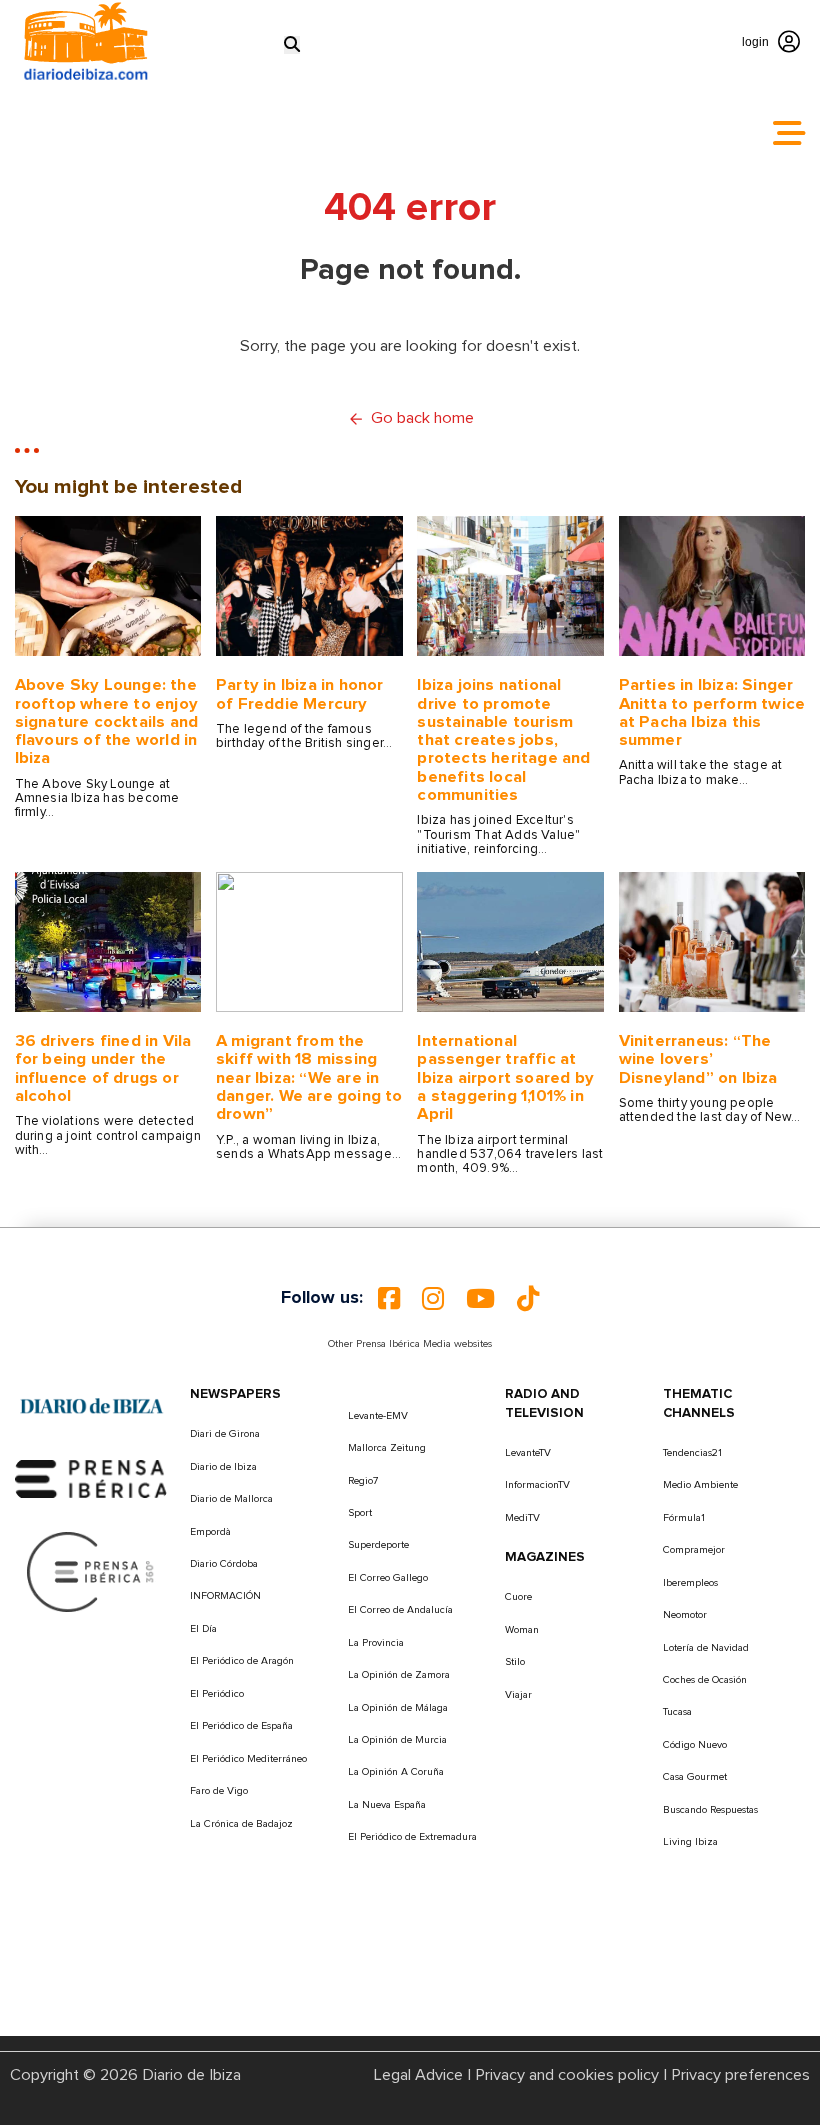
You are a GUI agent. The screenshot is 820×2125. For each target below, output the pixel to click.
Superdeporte (378, 1545)
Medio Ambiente (700, 1485)
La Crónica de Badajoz (241, 1824)
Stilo (515, 1662)
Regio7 (363, 1481)
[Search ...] (292, 44)
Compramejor (694, 1550)
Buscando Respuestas (710, 1810)
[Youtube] (480, 1299)
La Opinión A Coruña (396, 1772)
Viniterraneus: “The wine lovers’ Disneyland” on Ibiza (698, 1059)
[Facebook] (389, 1299)
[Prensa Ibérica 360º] (91, 1571)
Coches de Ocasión (705, 1680)
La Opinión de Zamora (399, 1675)
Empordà (210, 1532)
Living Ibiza (690, 1842)
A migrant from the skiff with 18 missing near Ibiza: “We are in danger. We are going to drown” (309, 1077)
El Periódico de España (241, 1726)
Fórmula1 (684, 1518)
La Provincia (376, 1643)
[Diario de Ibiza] (92, 1405)
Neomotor (685, 1615)
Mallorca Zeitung (387, 1448)
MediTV (522, 1518)
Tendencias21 (692, 1453)
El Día (203, 1629)
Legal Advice (418, 2075)
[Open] (789, 133)
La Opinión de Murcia (397, 1740)
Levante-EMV (378, 1416)
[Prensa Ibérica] (92, 1478)
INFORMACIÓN (225, 1596)
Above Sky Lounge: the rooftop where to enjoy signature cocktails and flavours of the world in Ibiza (107, 721)
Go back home (422, 418)
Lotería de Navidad (706, 1648)
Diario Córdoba (224, 1564)
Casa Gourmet (695, 1777)
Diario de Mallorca (231, 1499)
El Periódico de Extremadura (412, 1837)
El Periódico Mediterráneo (248, 1759)
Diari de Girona (225, 1434)
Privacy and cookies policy (567, 2075)
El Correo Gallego (388, 1578)
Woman (522, 1630)
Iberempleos (690, 1583)
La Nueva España (387, 1805)
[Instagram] (433, 1299)
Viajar (518, 1695)
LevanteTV (528, 1453)
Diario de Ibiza (223, 1467)
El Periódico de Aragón (242, 1661)
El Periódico (217, 1694)
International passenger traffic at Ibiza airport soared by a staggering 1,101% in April (505, 1077)
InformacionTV (537, 1485)
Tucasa (677, 1712)
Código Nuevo (695, 1745)
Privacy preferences (740, 2075)
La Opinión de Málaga (398, 1708)
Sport (360, 1513)
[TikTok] (528, 1299)
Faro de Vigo (219, 1791)
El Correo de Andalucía (400, 1610)
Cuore (518, 1597)
